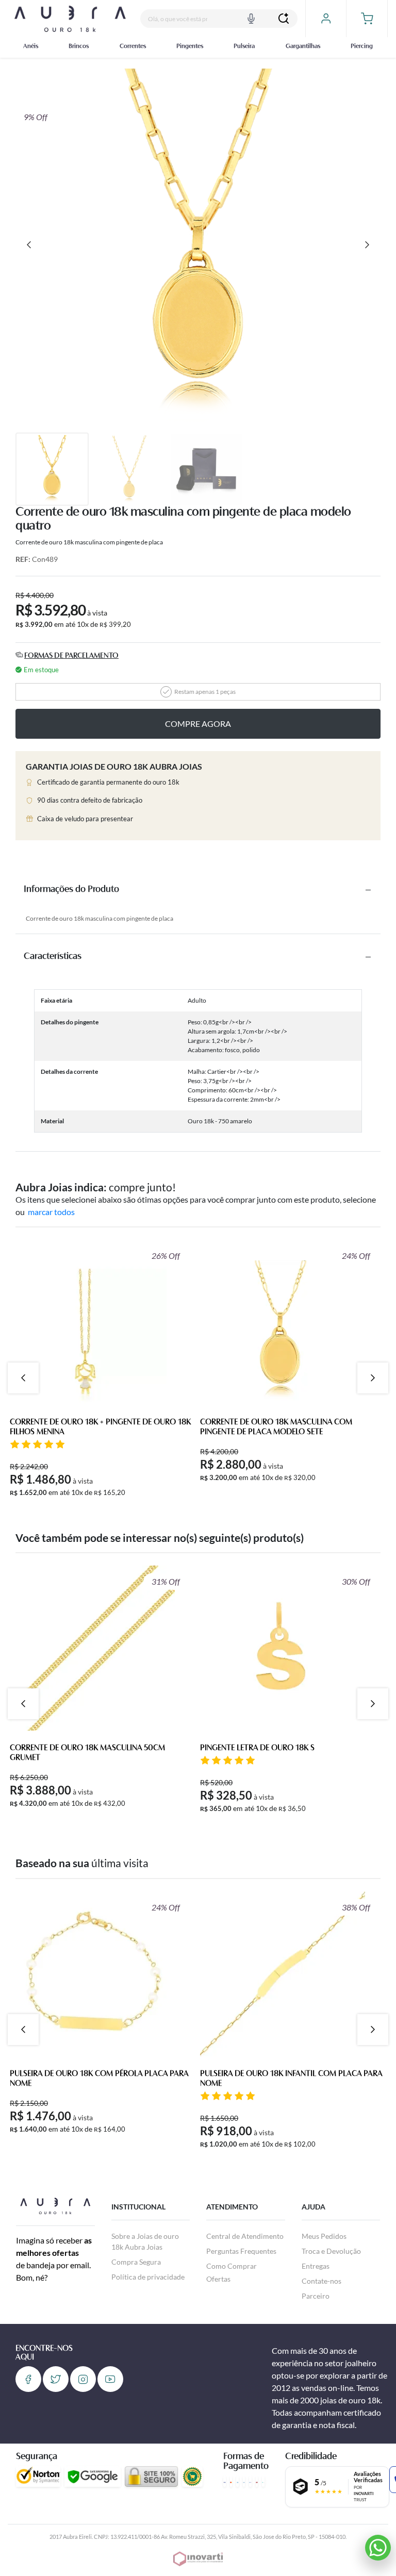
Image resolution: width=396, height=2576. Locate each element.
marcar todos (51, 1212)
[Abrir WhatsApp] (378, 2548)
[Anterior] (29, 245)
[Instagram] (83, 2379)
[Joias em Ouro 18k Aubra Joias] (70, 18)
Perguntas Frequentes (241, 2251)
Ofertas (218, 2279)
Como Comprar (232, 2266)
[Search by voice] (251, 19)
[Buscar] (284, 19)
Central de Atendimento (245, 2236)
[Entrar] (326, 19)
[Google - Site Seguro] (93, 2477)
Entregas (316, 2266)
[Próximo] (367, 245)
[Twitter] (56, 2379)
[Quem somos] (55, 2205)
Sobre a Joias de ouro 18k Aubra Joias (145, 2241)
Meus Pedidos (324, 2236)
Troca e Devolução (331, 2251)
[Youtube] (110, 2379)
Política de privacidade (148, 2277)
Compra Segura (136, 2262)
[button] (367, 19)
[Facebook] (28, 2379)
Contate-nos (321, 2281)
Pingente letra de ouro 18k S (257, 1748)
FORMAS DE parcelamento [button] (71, 656)
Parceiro (316, 2296)
